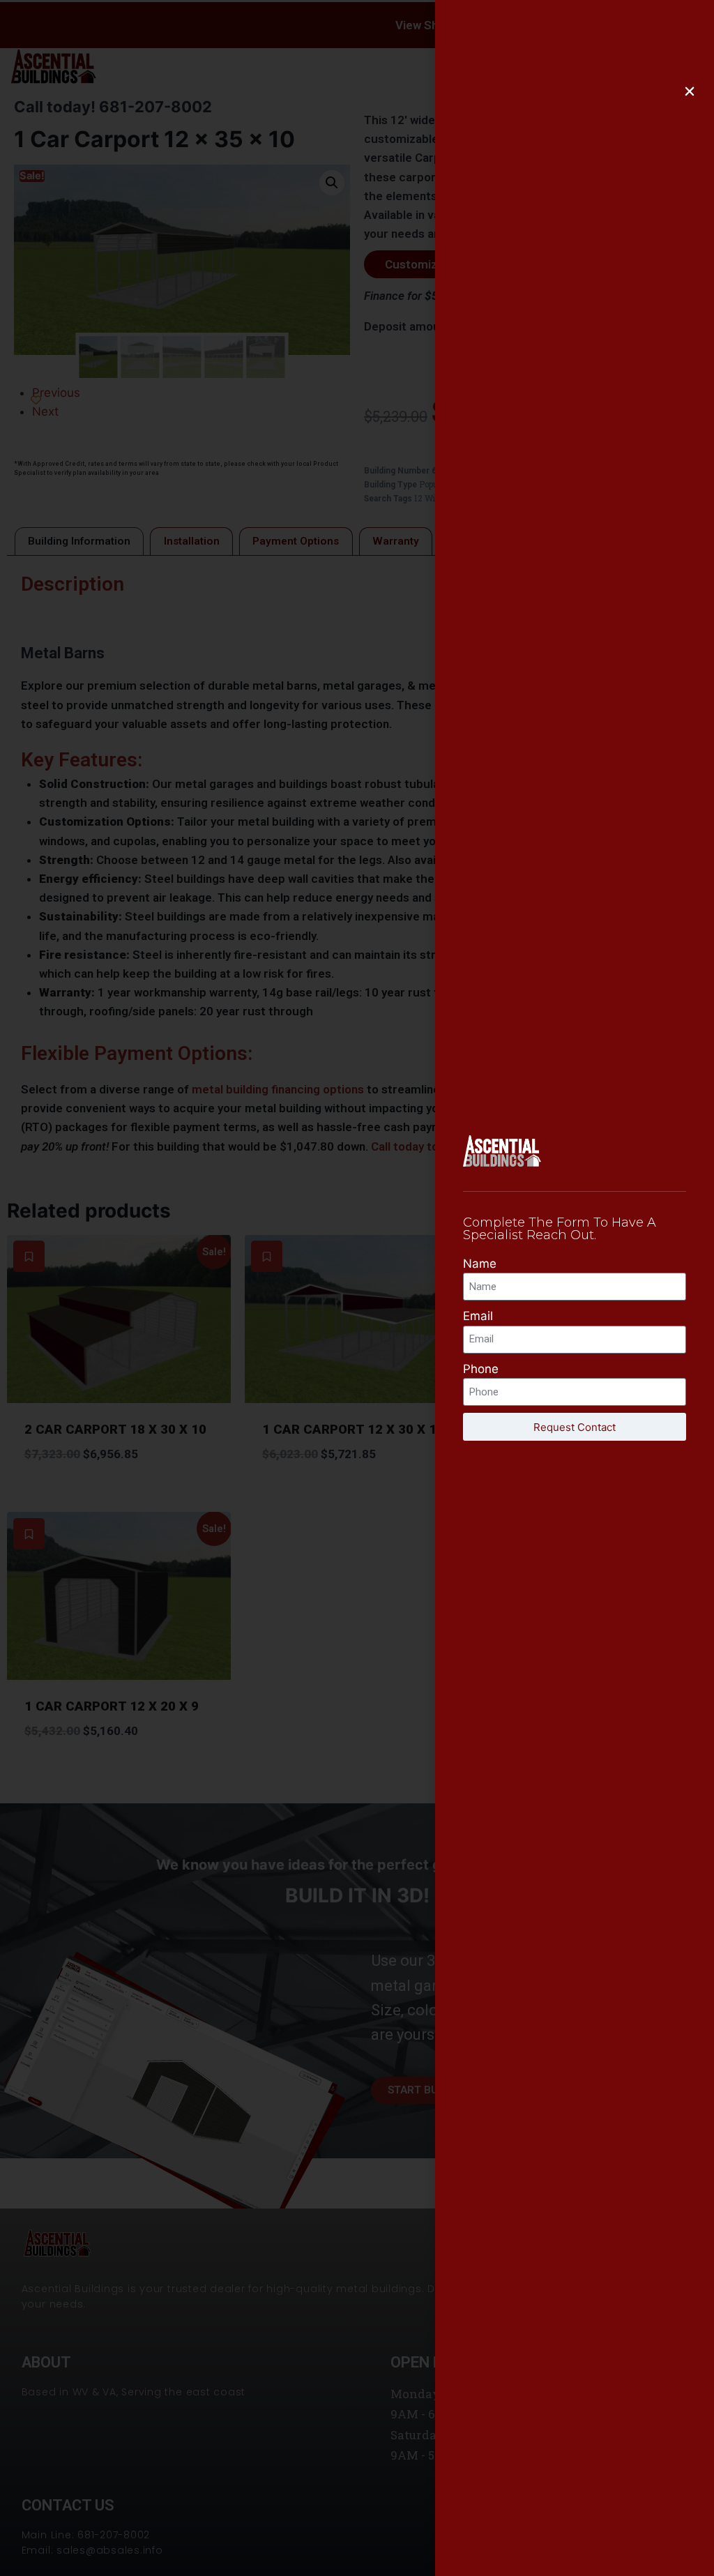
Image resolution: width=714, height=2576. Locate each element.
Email (478, 1316)
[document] (357, 1288)
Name (480, 1264)
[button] (690, 91)
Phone (481, 1369)
